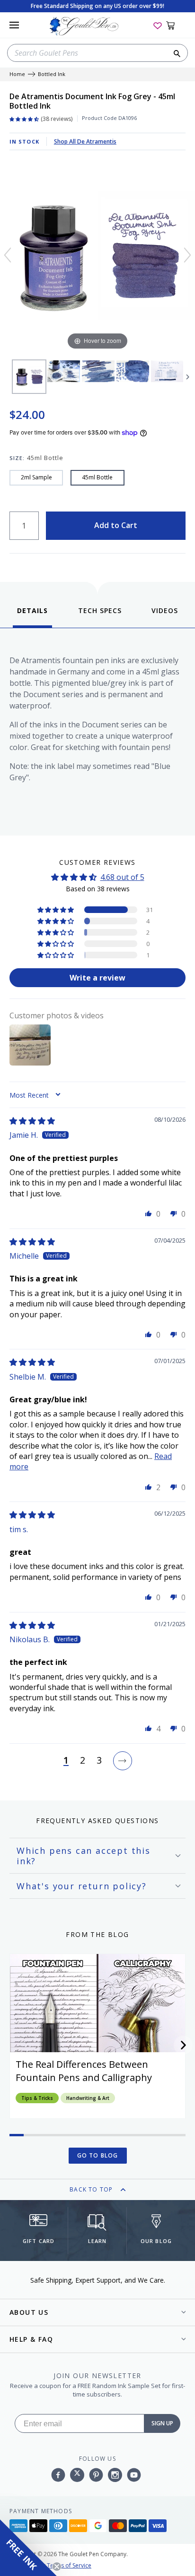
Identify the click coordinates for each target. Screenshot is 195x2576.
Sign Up (162, 2423)
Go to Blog (98, 2155)
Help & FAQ (31, 2339)
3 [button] (99, 1761)
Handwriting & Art (88, 2098)
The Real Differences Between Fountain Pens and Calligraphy (84, 2071)
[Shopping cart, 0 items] (176, 25)
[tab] (32, 617)
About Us (29, 2312)
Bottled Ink (52, 74)
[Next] (187, 255)
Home (17, 74)
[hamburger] (14, 25)
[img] (32, 1121)
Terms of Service (69, 2565)
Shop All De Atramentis (85, 141)
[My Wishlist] (158, 25)
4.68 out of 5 (122, 877)
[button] (56, 910)
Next (188, 377)
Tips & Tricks (37, 2098)
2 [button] (83, 1761)
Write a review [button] (97, 978)
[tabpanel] (97, 729)
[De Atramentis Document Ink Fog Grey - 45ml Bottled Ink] (29, 377)
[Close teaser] (57, 2567)
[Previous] (8, 255)
